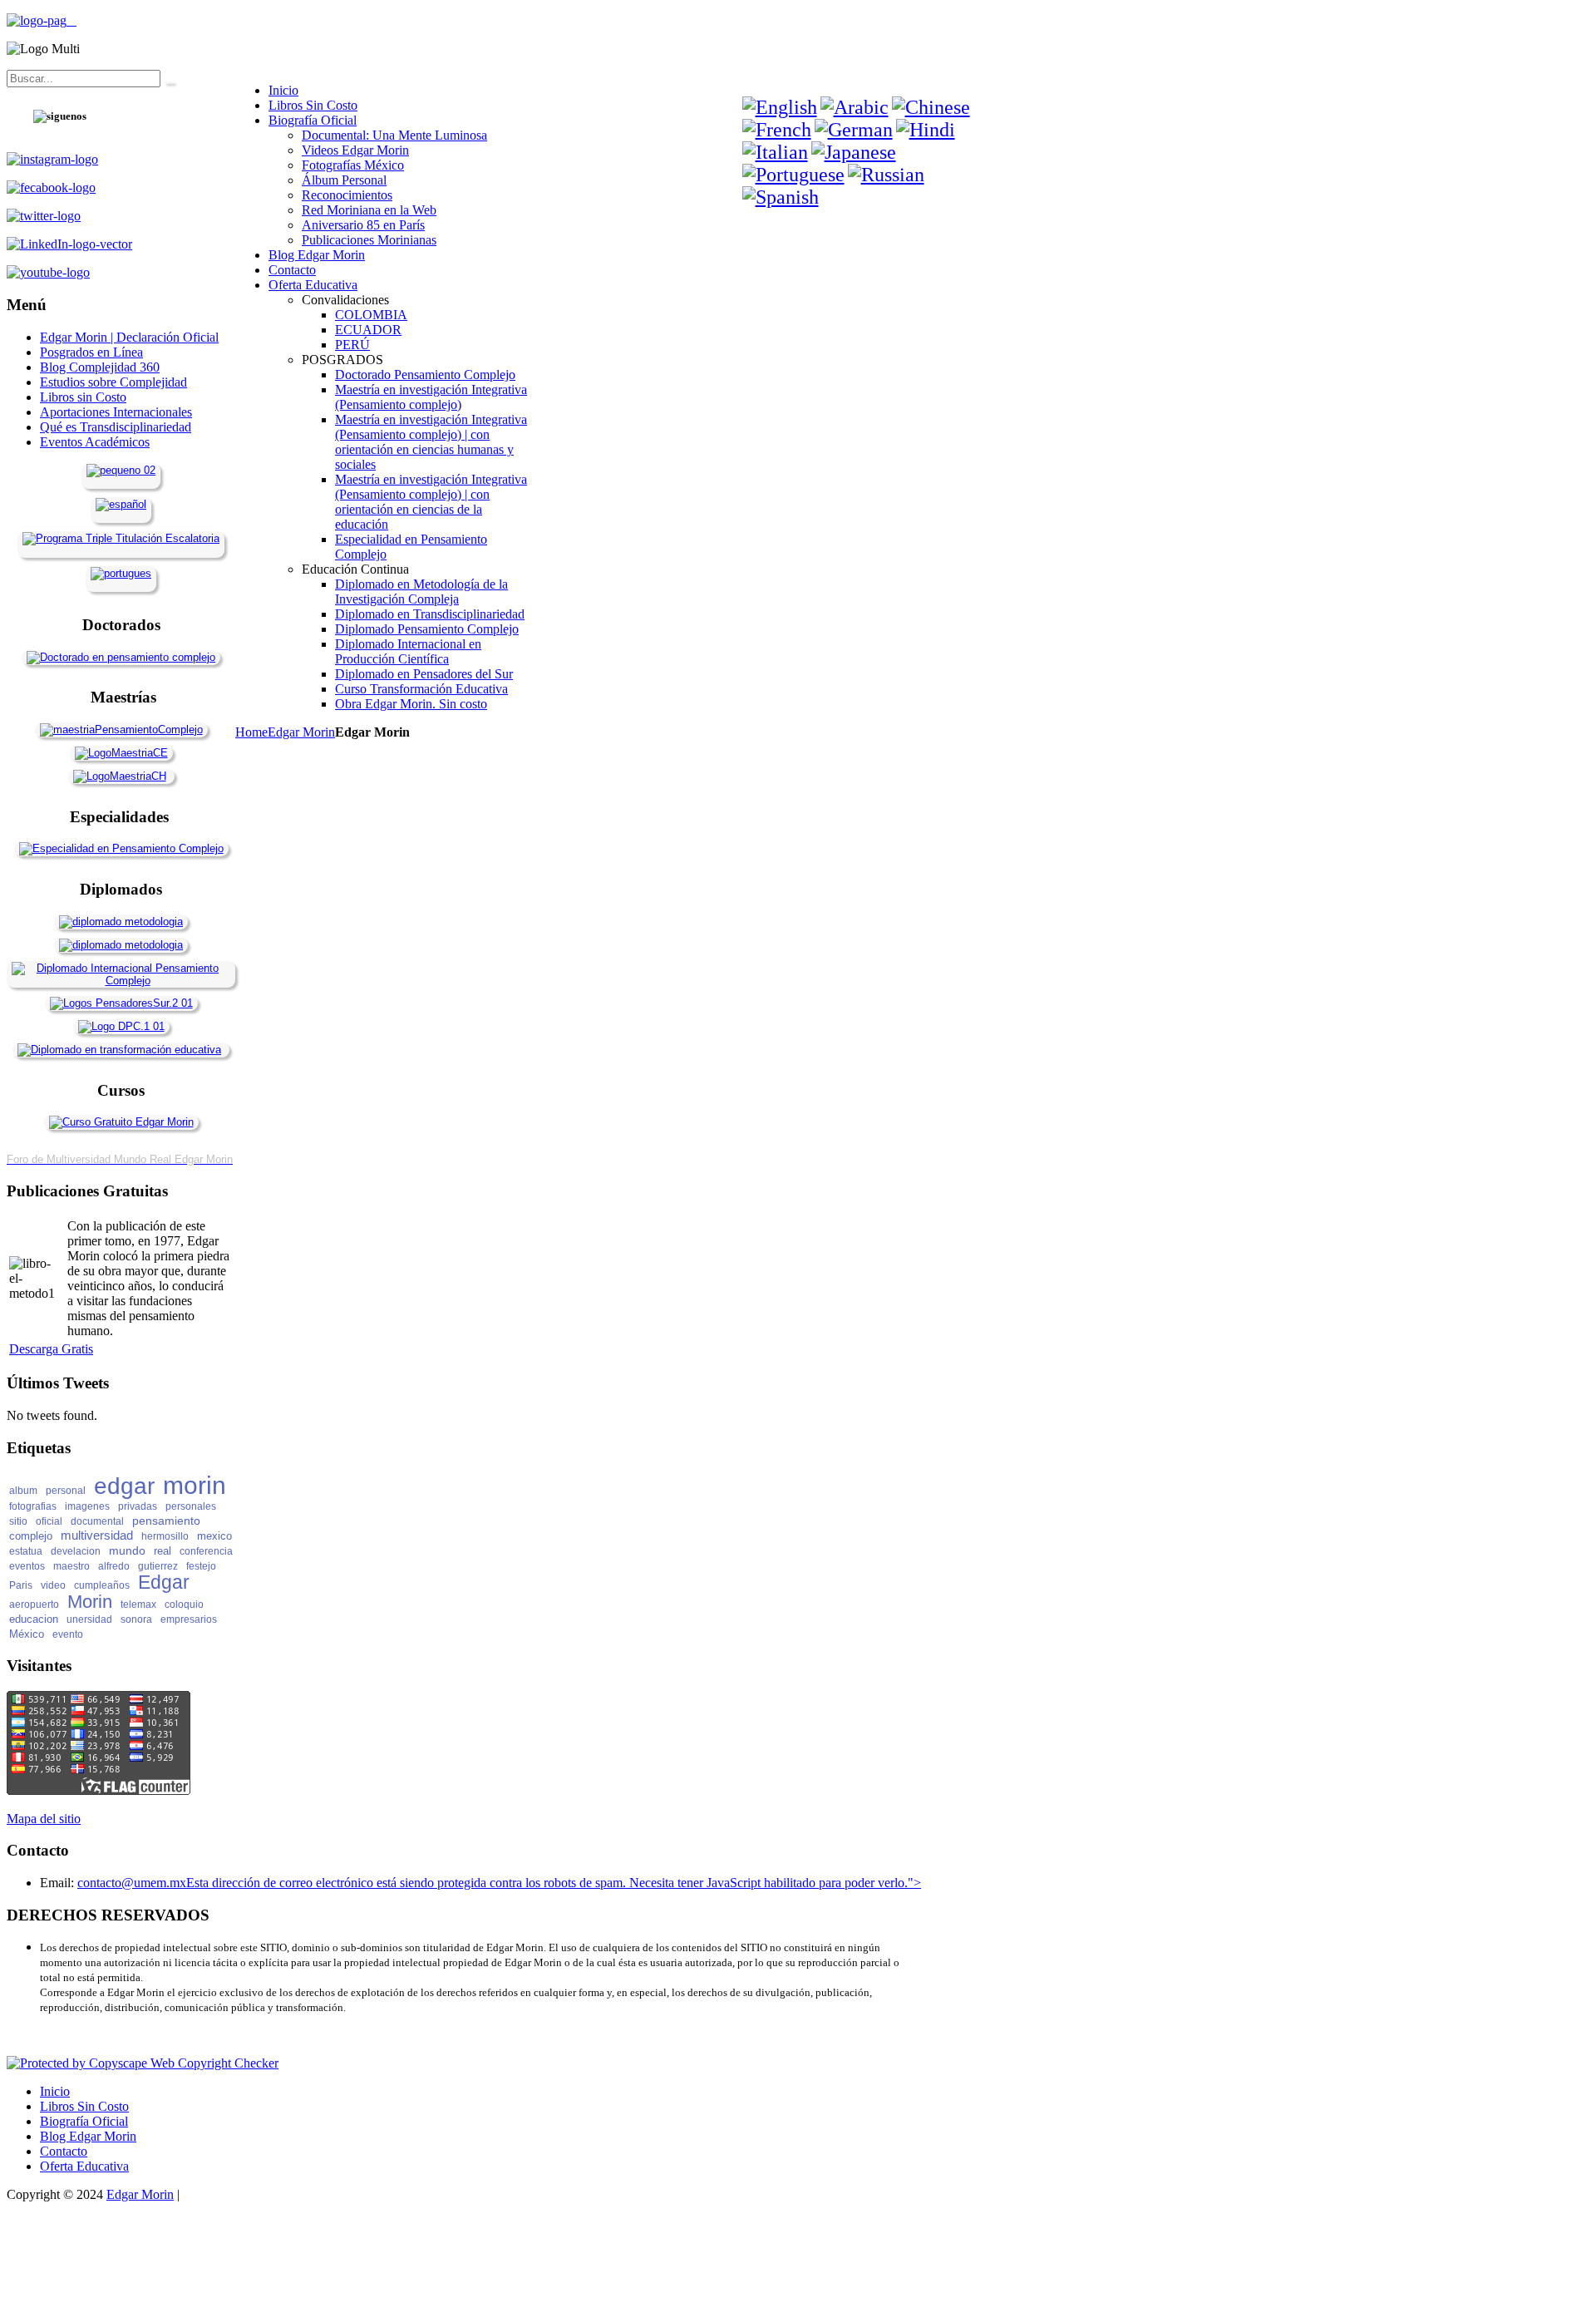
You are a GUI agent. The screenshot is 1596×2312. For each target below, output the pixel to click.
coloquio (184, 1605)
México (27, 1634)
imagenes (87, 1506)
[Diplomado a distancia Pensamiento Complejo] (121, 981)
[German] (854, 130)
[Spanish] (781, 197)
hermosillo (165, 1536)
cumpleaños (102, 1585)
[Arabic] (855, 107)
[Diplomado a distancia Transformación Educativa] (119, 1050)
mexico (214, 1536)
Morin (90, 1602)
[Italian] (775, 152)
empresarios (189, 1619)
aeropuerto (34, 1605)
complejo (31, 1536)
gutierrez (158, 1566)
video (53, 1585)
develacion (76, 1551)
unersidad (89, 1619)
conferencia (206, 1551)
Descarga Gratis (51, 1349)
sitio (18, 1521)
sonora (136, 1619)
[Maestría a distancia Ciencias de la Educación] (121, 753)
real (163, 1551)
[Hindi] (926, 130)
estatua (26, 1551)
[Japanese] (854, 152)
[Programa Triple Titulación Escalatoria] (121, 538)
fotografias (33, 1506)
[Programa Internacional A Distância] (121, 573)
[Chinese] (931, 107)
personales (191, 1506)
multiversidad (97, 1535)
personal (66, 1491)
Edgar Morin (301, 732)
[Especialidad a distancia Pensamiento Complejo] (121, 848)
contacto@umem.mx (132, 1883)
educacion (34, 1619)
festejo (201, 1566)
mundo (127, 1550)
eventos (27, 1566)
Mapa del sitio (44, 1819)
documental (97, 1521)
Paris (21, 1585)
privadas (138, 1506)
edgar (124, 1486)
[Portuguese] (793, 175)
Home (251, 732)
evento (68, 1634)
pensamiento (166, 1521)
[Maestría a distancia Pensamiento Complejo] (121, 730)
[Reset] (169, 82)
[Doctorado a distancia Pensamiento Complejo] (121, 657)
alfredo (114, 1566)
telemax (138, 1605)
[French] (777, 130)
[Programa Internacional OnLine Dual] (121, 504)
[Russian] (886, 175)
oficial (49, 1521)
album (23, 1491)
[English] (780, 107)
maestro (71, 1566)
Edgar (164, 1582)
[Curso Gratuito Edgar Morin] (121, 1122)
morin (195, 1485)
